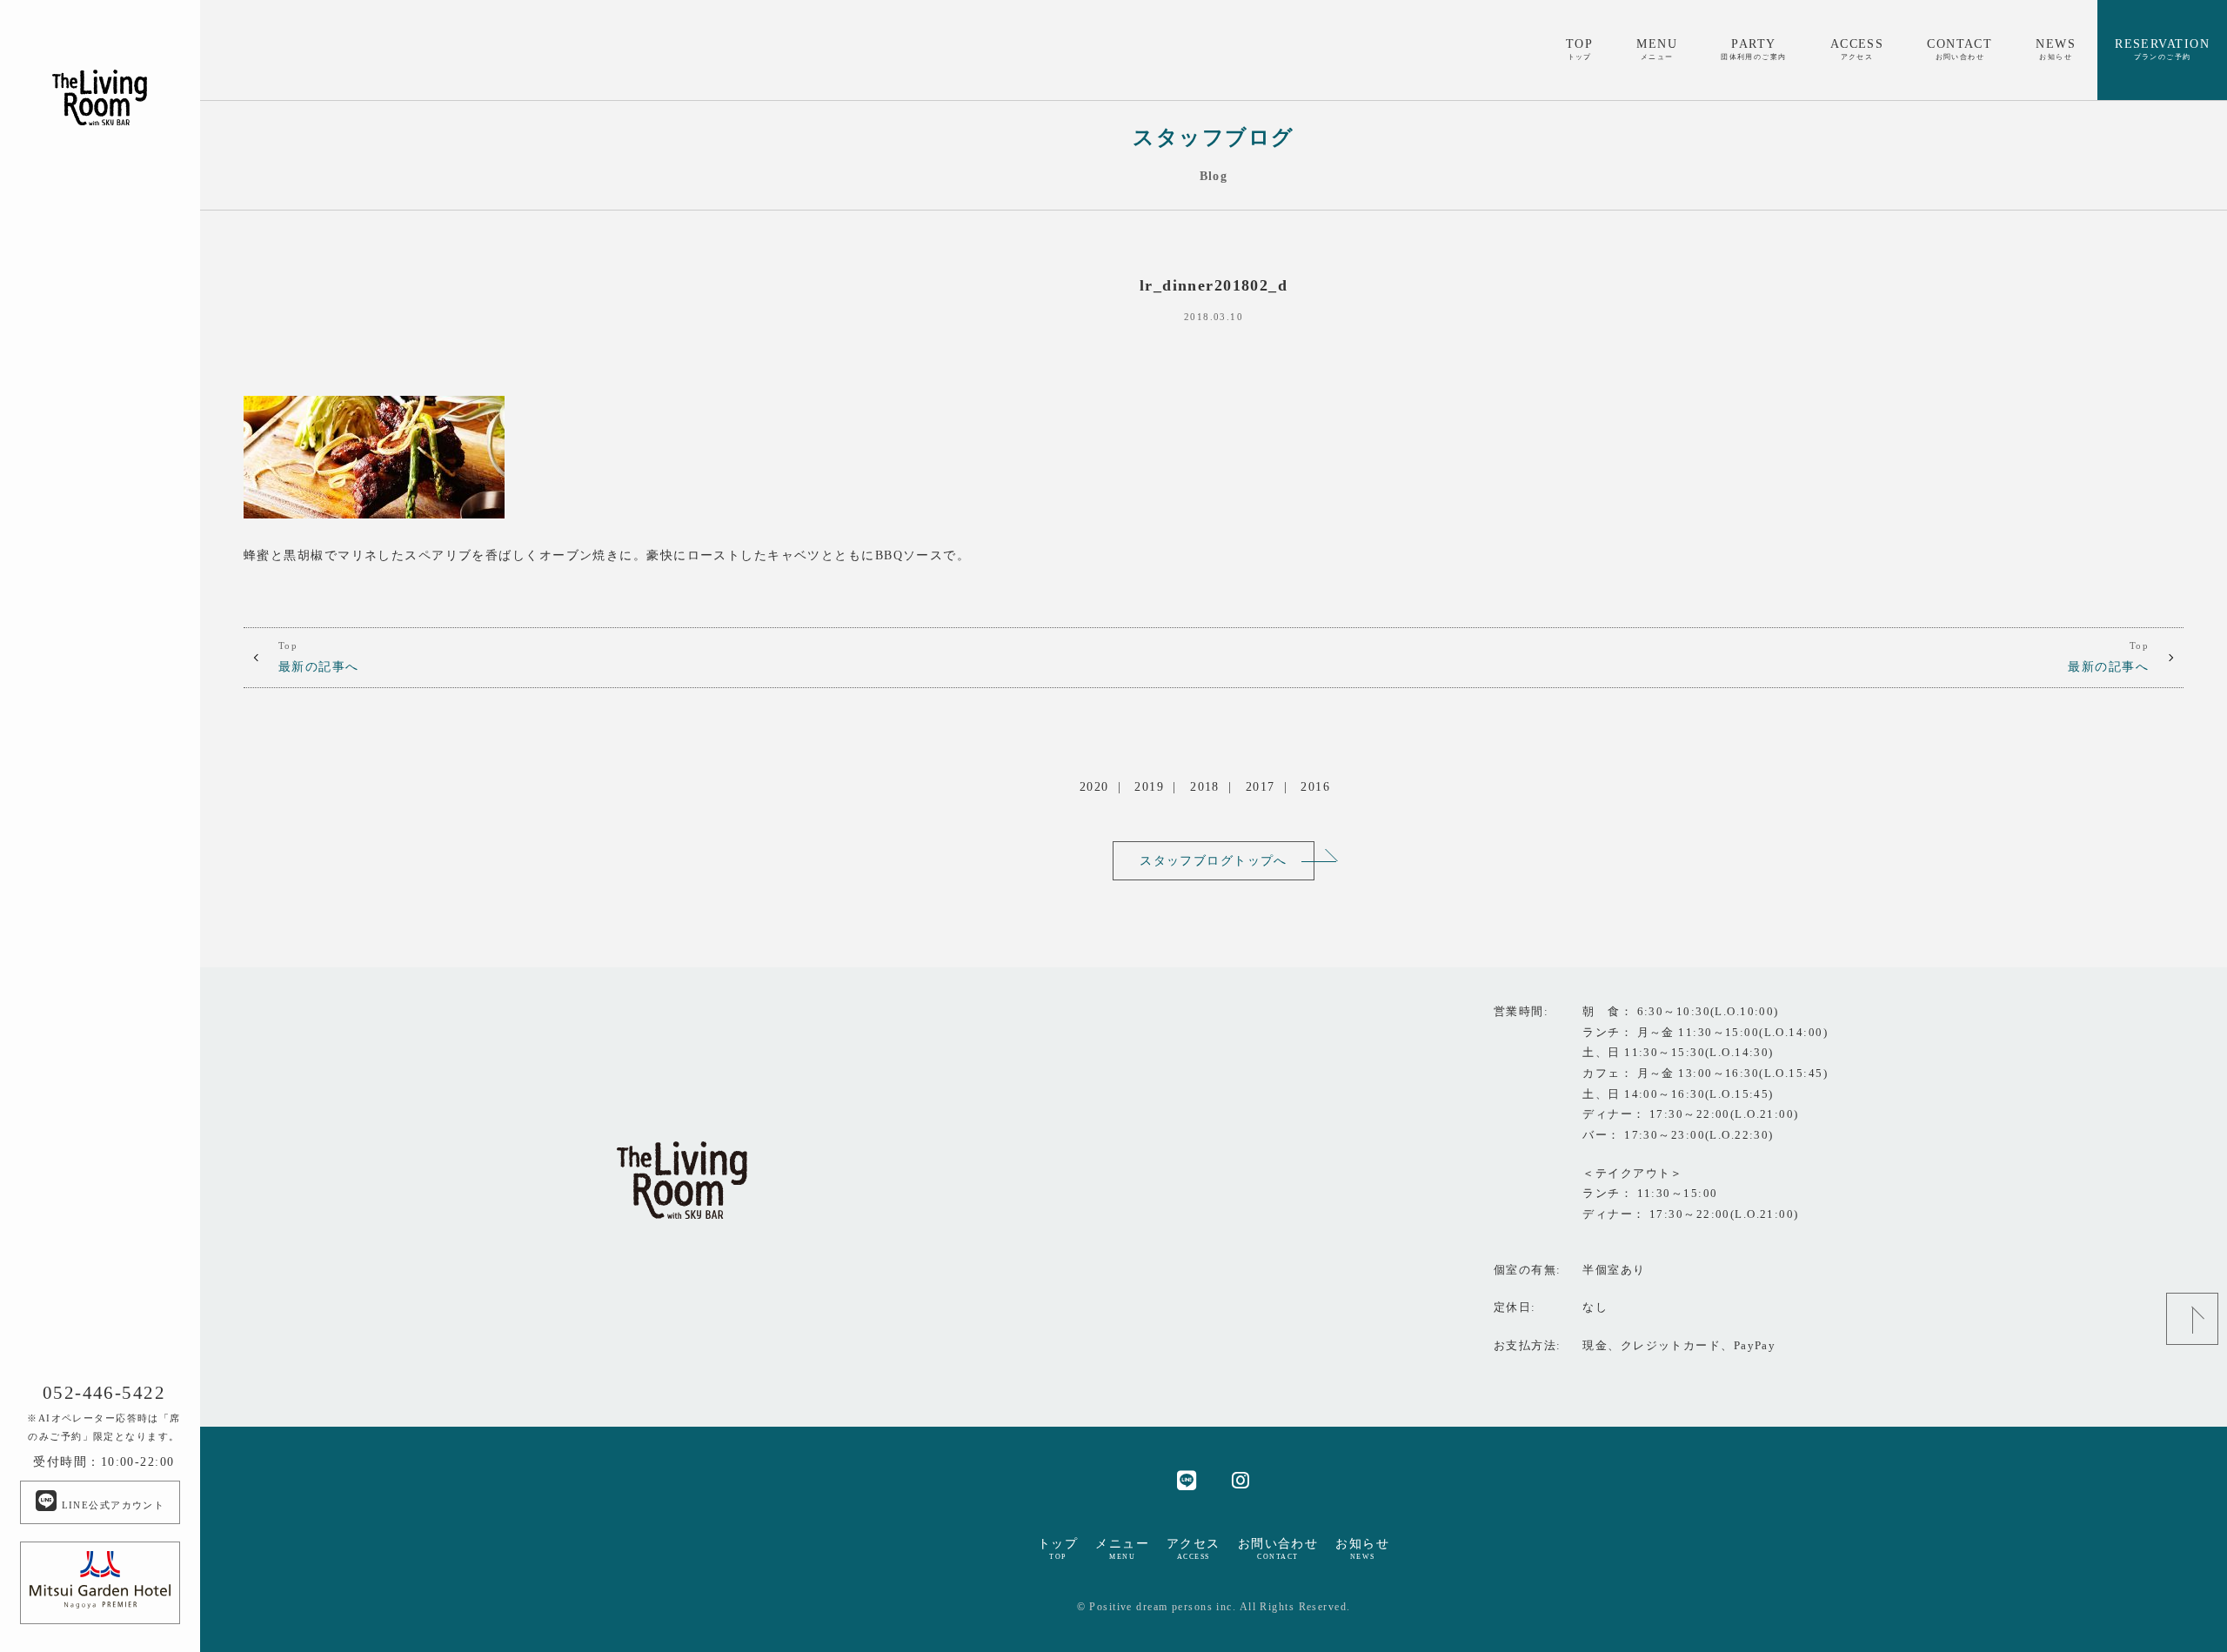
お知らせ (1362, 1548)
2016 (1315, 786)
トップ (1058, 1548)
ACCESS (1857, 49)
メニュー (1122, 1548)
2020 (1094, 786)
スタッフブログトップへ (1214, 860)
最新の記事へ (319, 657)
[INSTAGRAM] (1241, 1479)
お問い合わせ (1278, 1548)
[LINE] (1187, 1479)
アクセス (1194, 1548)
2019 (1149, 786)
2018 (1205, 786)
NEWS (2056, 49)
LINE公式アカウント (111, 1505)
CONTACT (1959, 49)
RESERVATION (2162, 49)
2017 (1261, 786)
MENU (1657, 49)
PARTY (1754, 49)
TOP (1579, 49)
